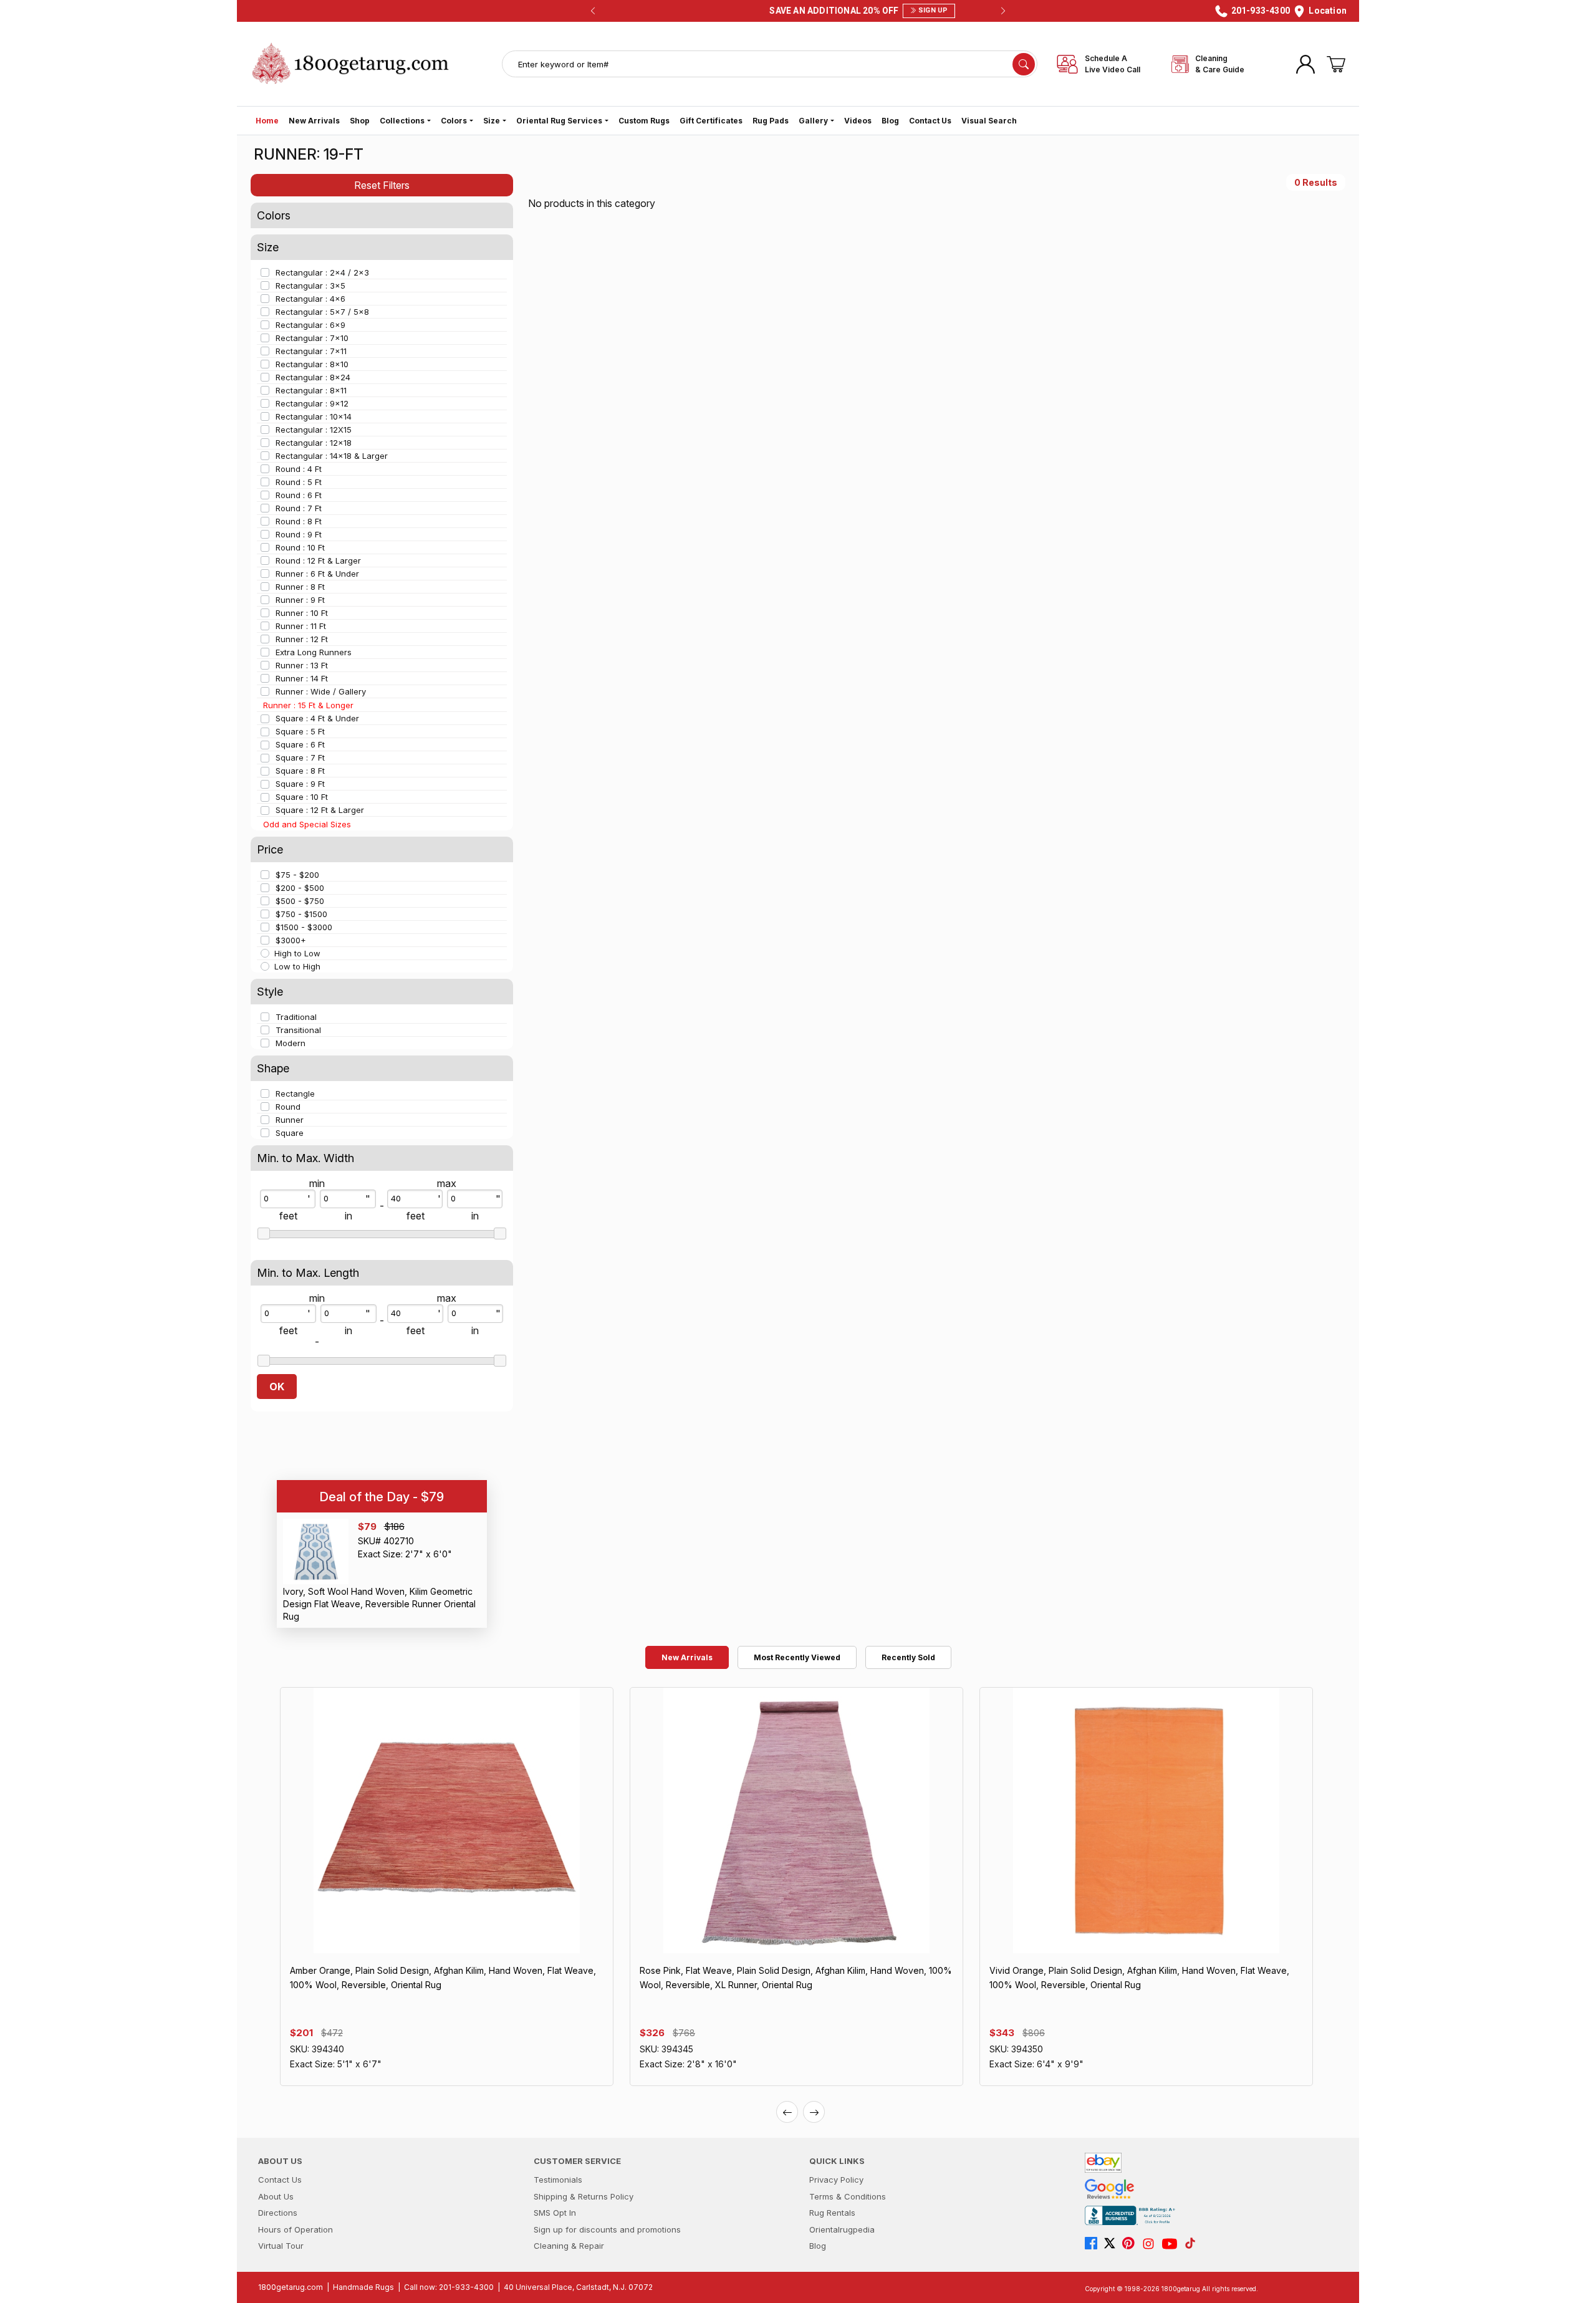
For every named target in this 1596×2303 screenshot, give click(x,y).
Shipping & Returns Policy (584, 2196)
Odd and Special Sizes (307, 824)
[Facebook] (1094, 2244)
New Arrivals (314, 121)
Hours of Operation (296, 2229)
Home (267, 121)
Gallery (813, 121)
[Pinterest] (1132, 2244)
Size (492, 121)
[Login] (1305, 64)
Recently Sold (908, 1657)
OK (277, 1387)
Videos (858, 121)
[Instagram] (1151, 2244)
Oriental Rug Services (559, 121)
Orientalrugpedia (842, 2229)
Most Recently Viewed (797, 1657)
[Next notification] (1003, 11)
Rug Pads (771, 121)
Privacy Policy (836, 2180)
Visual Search (989, 121)
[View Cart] (1336, 64)
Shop (360, 121)
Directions (278, 2213)
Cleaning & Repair (569, 2246)
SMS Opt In (555, 2213)
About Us (276, 2196)
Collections (402, 121)
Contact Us (930, 121)
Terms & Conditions (848, 2196)
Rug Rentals (832, 2213)
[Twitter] (1113, 2244)
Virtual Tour (281, 2246)
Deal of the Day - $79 (382, 1497)
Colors (454, 121)
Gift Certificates (711, 121)
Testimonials (558, 2180)
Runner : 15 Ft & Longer (308, 705)
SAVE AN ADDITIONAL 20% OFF (794, 11)
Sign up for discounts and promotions (607, 2229)
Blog (890, 121)
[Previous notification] (593, 11)
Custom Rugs (644, 121)
